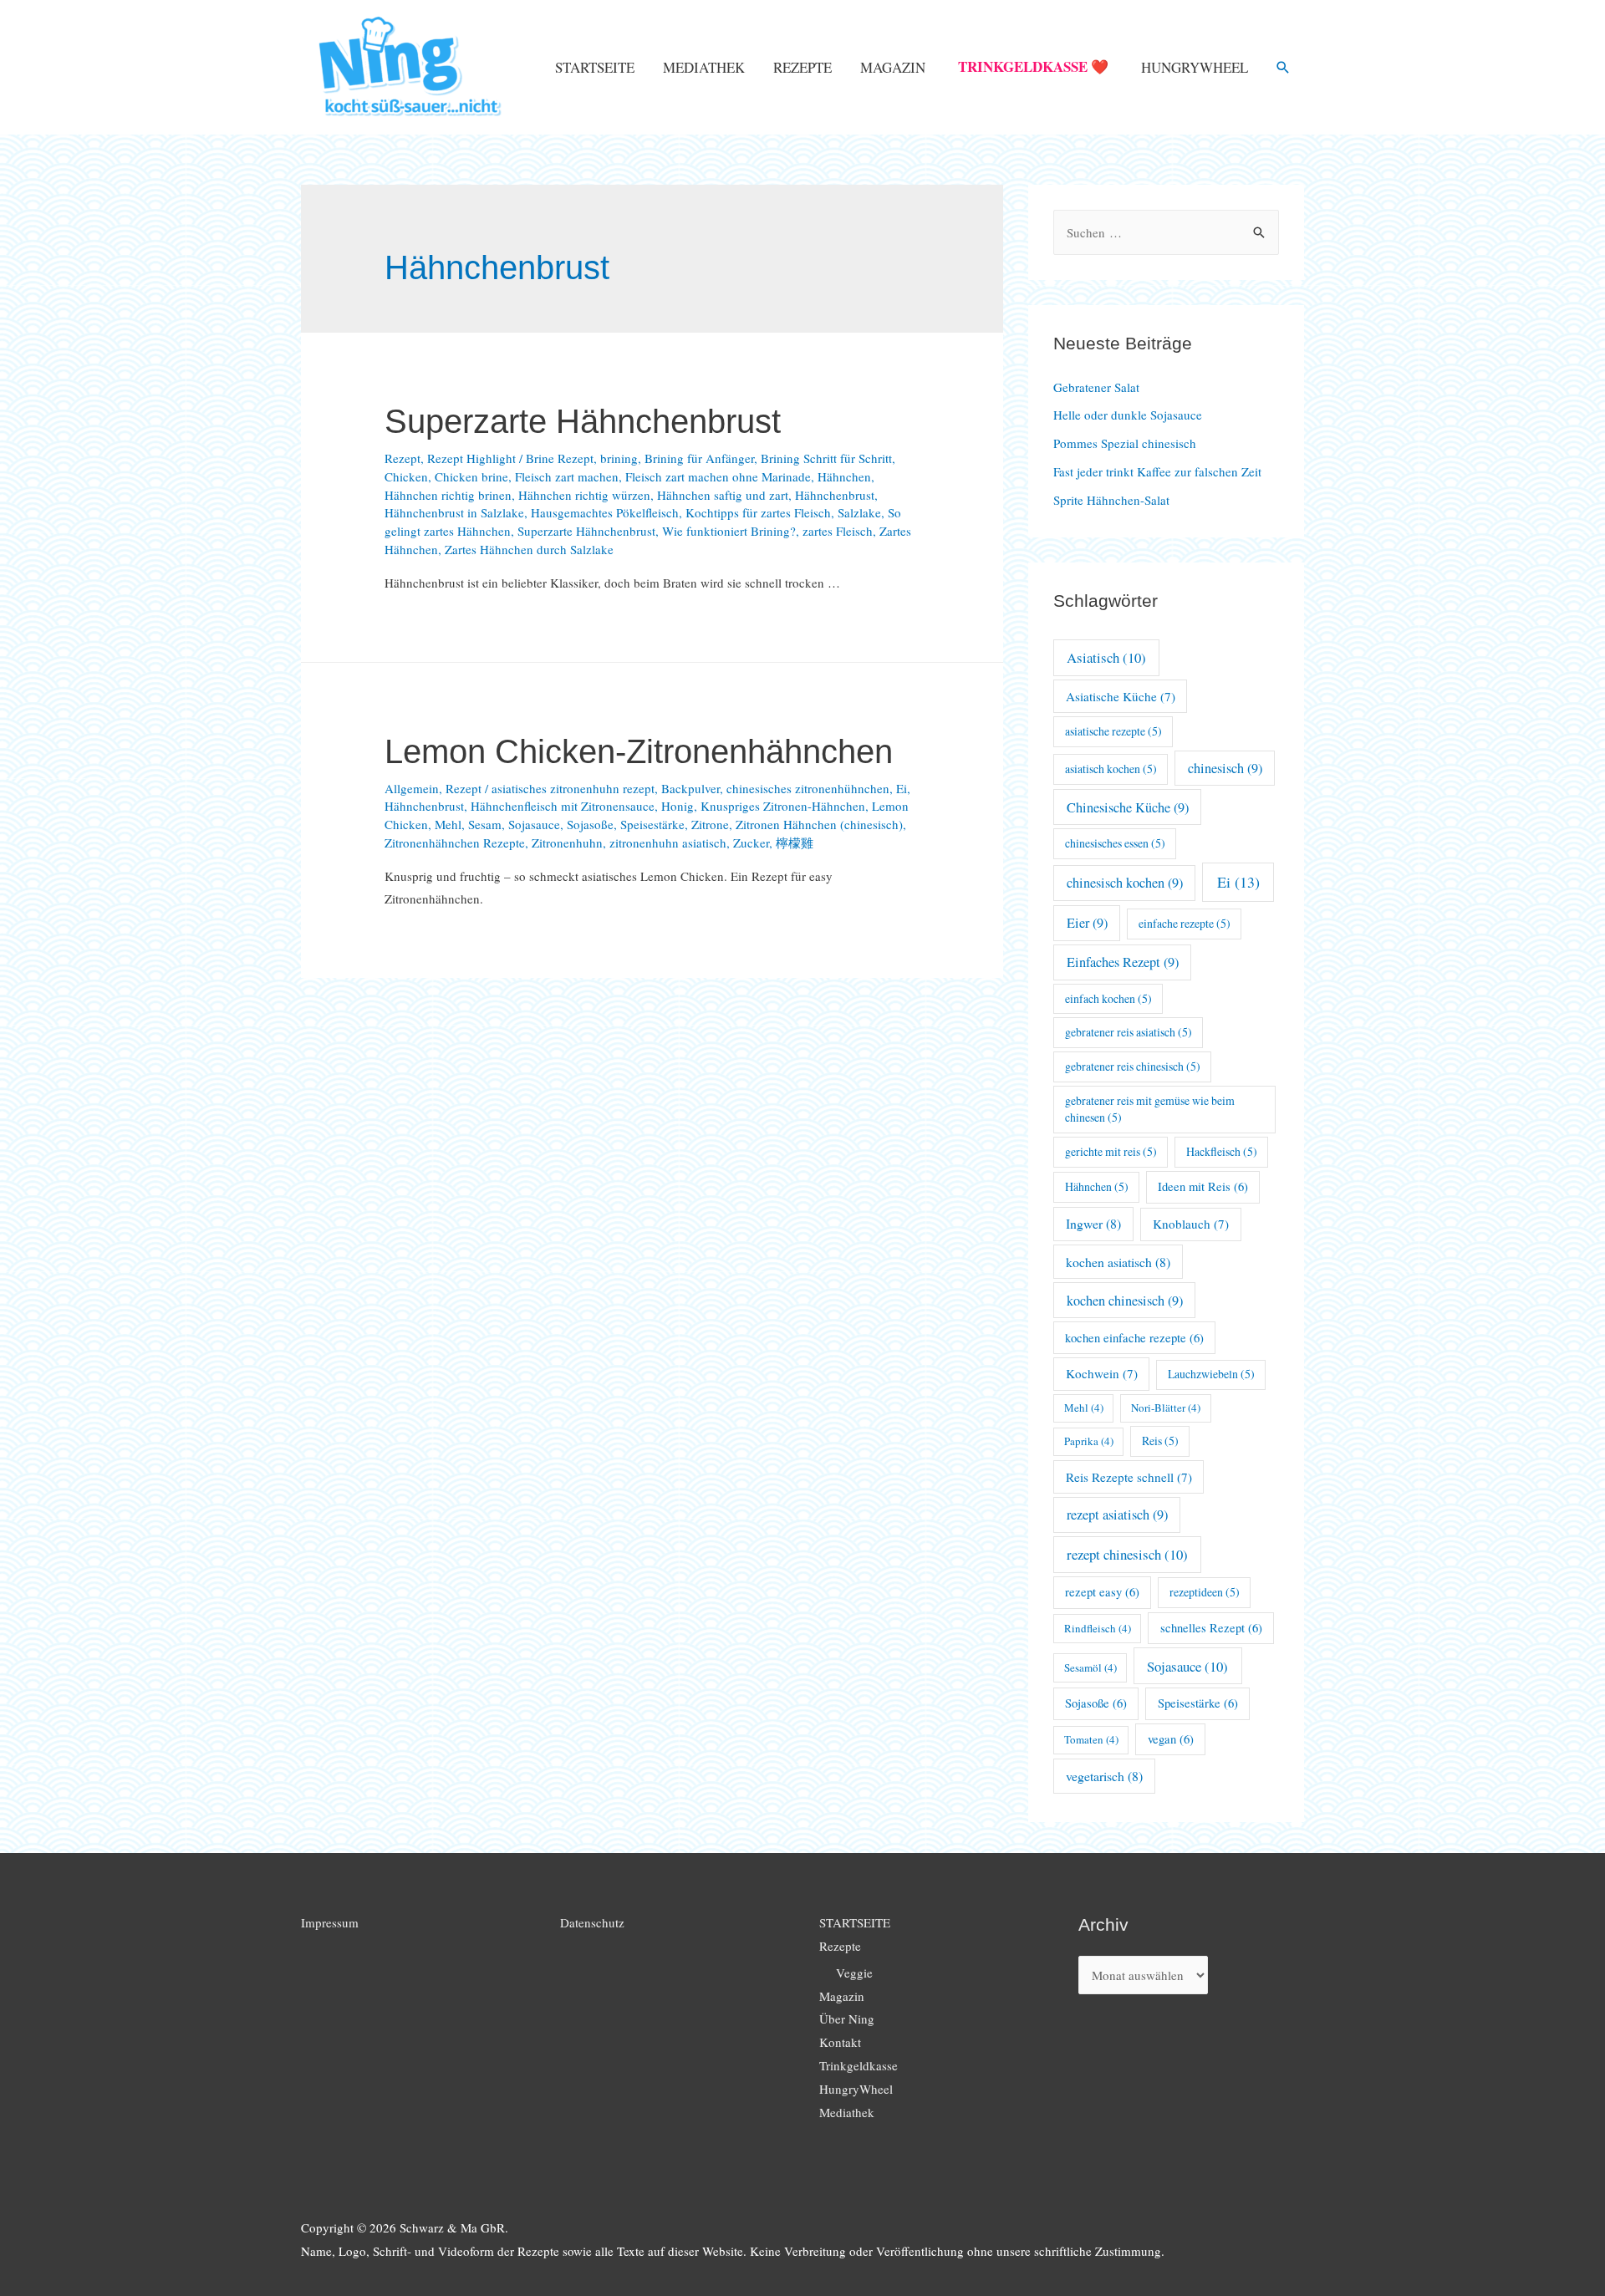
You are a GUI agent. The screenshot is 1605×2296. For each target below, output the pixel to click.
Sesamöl (1090, 1667)
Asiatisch (1106, 657)
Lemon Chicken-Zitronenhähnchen (639, 751)
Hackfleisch (1222, 1151)
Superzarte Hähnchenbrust (583, 421)
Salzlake (859, 512)
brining (619, 458)
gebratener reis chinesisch (1133, 1066)
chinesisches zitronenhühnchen (808, 788)
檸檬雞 (795, 843)
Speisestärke (652, 824)
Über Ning (847, 2019)
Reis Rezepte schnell (1129, 1477)
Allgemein (412, 788)
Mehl (448, 824)
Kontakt (840, 2042)
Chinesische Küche (1128, 807)
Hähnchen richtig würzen (584, 495)
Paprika (1089, 1441)
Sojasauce (534, 824)
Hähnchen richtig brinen (448, 495)
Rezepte (802, 67)
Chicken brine (471, 476)
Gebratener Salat (1096, 387)
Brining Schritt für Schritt (826, 458)
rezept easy (1102, 1592)
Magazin (893, 67)
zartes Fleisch (838, 531)
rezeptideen (1205, 1592)
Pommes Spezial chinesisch (1125, 443)
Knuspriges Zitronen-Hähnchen (783, 806)
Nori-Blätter (1166, 1408)
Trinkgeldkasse (859, 2065)
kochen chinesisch (1125, 1301)
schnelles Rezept (1211, 1628)
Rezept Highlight (471, 458)
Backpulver (690, 788)
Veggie (854, 1973)
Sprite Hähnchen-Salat (1111, 500)
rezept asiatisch (1117, 1515)
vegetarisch (1104, 1776)
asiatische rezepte (1113, 731)
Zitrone (710, 824)
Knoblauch (1191, 1224)
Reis (1160, 1441)
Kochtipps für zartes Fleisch (758, 512)
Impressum (330, 1922)
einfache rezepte (1185, 923)
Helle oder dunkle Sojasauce (1128, 415)
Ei (902, 788)
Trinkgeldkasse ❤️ (1033, 66)
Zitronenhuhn (567, 843)
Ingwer (1093, 1223)
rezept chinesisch (1127, 1554)
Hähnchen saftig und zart (723, 495)
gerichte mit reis (1111, 1151)
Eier (1087, 923)
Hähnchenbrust (835, 495)
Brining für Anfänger (699, 458)
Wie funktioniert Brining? (729, 531)
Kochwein (1102, 1373)
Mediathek (704, 67)
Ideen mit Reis (1203, 1186)
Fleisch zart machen (567, 476)
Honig (678, 806)
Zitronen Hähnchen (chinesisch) (819, 824)
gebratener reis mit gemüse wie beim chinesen (1150, 1109)
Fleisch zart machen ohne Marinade (718, 476)
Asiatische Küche (1121, 696)
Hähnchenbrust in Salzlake (454, 512)
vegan (1171, 1739)
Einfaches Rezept (1123, 962)
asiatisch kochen (1111, 769)
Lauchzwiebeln (1211, 1374)
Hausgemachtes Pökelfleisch (605, 512)
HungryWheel (1195, 67)
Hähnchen (844, 476)
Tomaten (1091, 1739)
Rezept (403, 458)
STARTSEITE (595, 67)
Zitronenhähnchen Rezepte (455, 843)
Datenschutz (592, 1922)
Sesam (485, 824)
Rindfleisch (1098, 1628)
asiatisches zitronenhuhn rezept (573, 788)
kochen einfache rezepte (1134, 1338)
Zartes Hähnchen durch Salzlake (529, 549)
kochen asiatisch (1118, 1262)
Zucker (751, 843)
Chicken (406, 476)
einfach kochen (1108, 998)
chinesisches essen (1115, 843)
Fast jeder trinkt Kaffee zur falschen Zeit (1157, 471)
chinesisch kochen (1125, 883)
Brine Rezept (560, 458)
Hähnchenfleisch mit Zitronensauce (563, 806)
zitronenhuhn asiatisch (668, 843)
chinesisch (1225, 768)
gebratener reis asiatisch (1129, 1032)
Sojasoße (590, 824)
